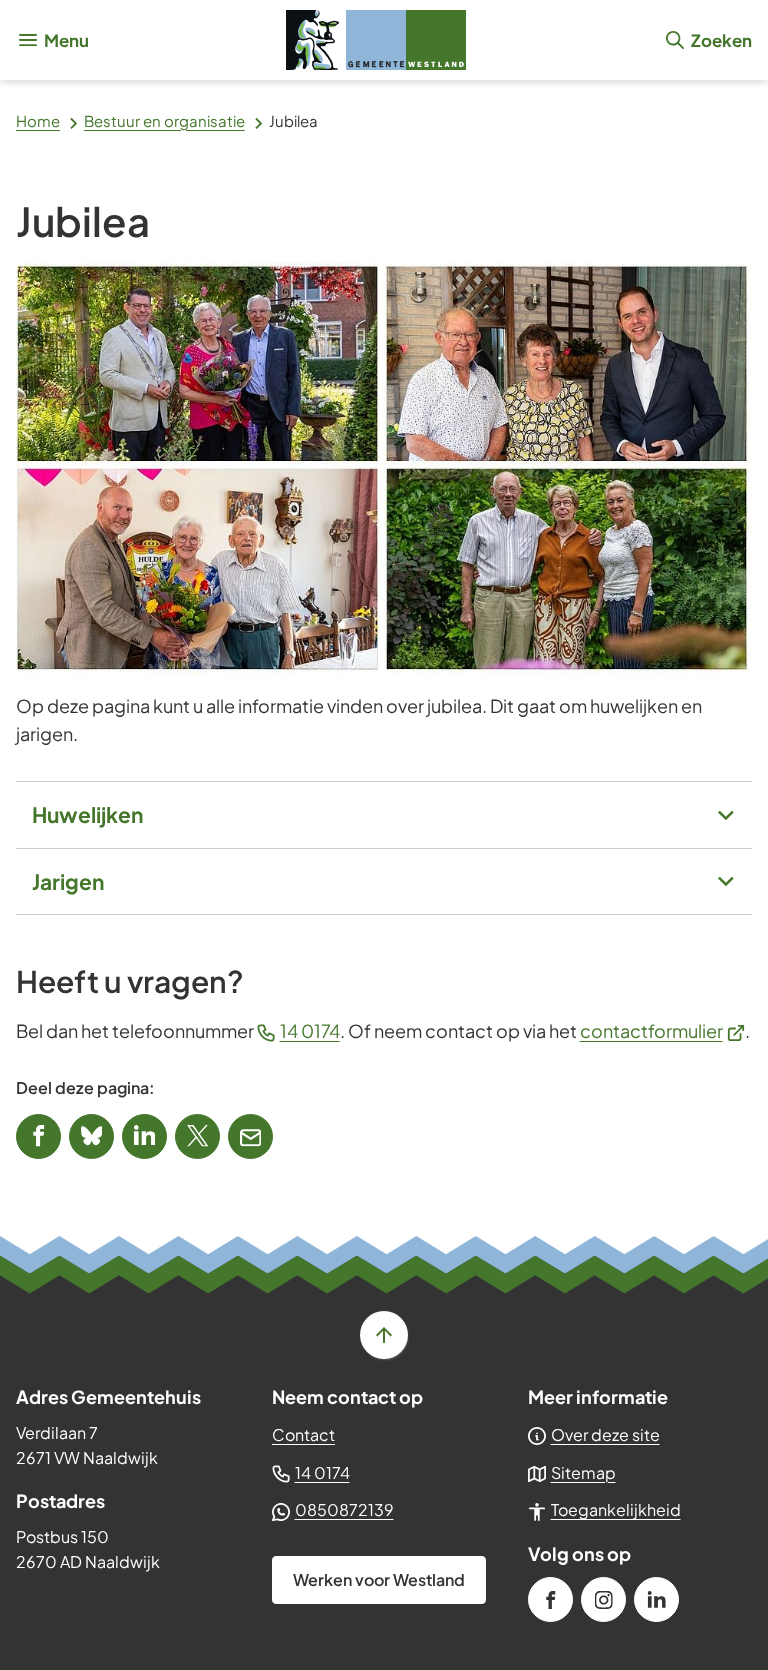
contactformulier (663, 1030)
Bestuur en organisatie (164, 120)
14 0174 (310, 1030)
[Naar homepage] (376, 40)
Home (38, 120)
